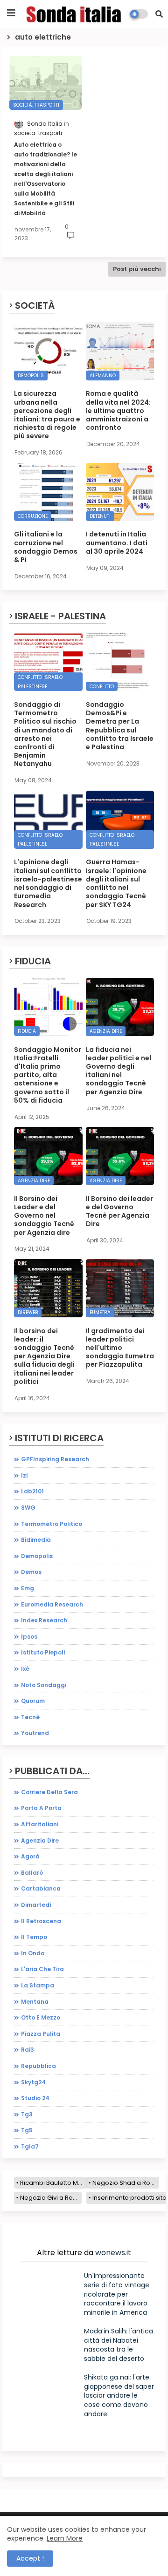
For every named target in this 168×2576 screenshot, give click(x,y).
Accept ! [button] (30, 2558)
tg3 (27, 2114)
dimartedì (36, 1905)
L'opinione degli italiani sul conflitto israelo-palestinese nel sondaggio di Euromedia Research (48, 883)
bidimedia (36, 1540)
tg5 (27, 2130)
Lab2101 (32, 1491)
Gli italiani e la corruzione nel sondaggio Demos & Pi (46, 547)
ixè (25, 1669)
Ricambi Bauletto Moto (53, 2183)
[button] (159, 14)
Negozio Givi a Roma (51, 2198)
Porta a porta (41, 1808)
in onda (33, 1953)
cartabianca (41, 1888)
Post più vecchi (137, 269)
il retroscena (41, 1921)
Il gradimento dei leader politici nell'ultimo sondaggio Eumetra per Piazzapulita (120, 1348)
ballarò (32, 1873)
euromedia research (52, 1604)
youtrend (35, 1733)
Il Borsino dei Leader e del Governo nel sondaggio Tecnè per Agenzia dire (44, 1216)
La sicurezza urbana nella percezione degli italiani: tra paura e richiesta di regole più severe (47, 415)
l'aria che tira (42, 1969)
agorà (30, 1856)
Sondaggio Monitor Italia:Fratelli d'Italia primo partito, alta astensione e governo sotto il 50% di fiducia (48, 1075)
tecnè (30, 1717)
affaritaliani (40, 1824)
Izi (24, 1475)
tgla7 (30, 2146)
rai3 (28, 2050)
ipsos (29, 1637)
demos (31, 1572)
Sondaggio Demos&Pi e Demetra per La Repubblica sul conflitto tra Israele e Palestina (120, 726)
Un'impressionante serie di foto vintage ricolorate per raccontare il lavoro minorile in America (117, 2294)
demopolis (37, 1556)
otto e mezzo (41, 2017)
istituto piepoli (43, 1652)
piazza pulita (41, 2034)
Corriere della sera (49, 1792)
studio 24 (35, 2098)
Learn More (65, 2538)
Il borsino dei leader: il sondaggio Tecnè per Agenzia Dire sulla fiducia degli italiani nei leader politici (44, 1356)
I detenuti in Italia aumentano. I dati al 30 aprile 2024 (117, 543)
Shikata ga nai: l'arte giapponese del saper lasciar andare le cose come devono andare (119, 2395)
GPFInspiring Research (55, 1459)
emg (28, 1588)
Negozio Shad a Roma (126, 2183)
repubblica (38, 2066)
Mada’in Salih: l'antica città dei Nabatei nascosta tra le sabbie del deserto (119, 2345)
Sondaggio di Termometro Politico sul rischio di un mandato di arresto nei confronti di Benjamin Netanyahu (45, 734)
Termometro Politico (52, 1524)
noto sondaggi (44, 1685)
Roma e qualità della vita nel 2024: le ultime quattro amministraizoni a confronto (118, 410)
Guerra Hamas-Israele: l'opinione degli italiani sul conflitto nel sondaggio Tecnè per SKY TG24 (116, 883)
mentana (35, 2002)
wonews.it (113, 2253)
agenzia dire (40, 1840)
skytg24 (33, 2082)
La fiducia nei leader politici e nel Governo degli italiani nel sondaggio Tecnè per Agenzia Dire (119, 1071)
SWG (28, 1508)
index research (44, 1620)
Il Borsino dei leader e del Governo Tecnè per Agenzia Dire (119, 1211)
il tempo (34, 1937)
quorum (33, 1701)
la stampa (38, 1985)
